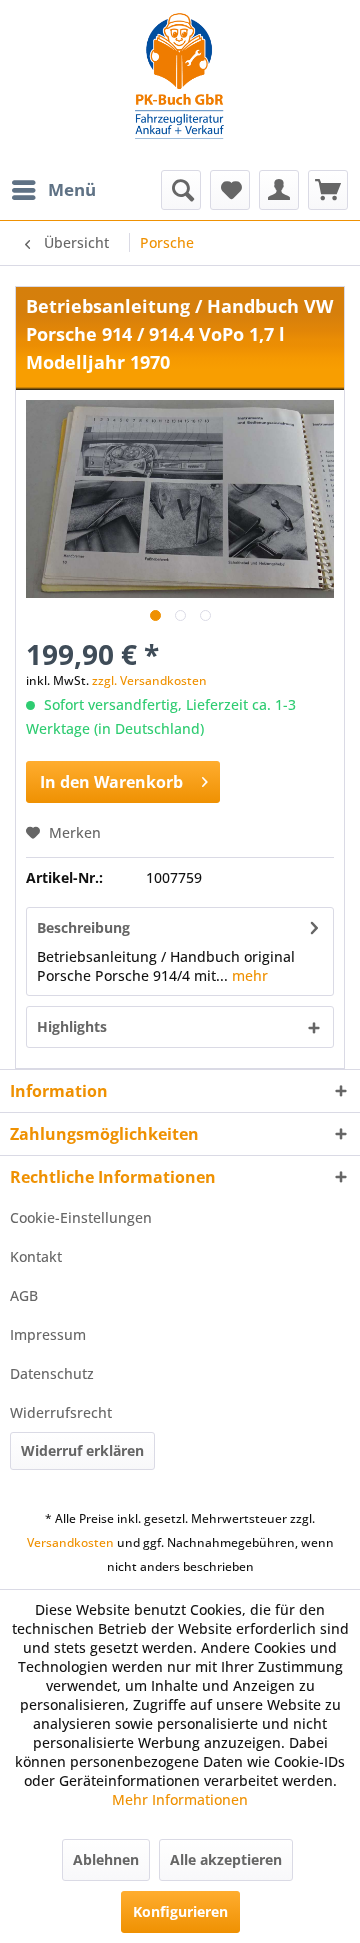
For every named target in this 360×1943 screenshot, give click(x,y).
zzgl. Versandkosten (149, 680)
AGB (24, 1295)
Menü (72, 189)
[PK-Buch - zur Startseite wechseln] (180, 85)
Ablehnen (106, 1859)
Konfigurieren (180, 1911)
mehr (248, 975)
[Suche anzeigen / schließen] (181, 190)
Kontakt (36, 1256)
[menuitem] (53, 190)
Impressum (48, 1334)
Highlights (72, 1026)
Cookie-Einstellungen (81, 1217)
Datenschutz (52, 1373)
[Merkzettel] (230, 190)
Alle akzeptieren (226, 1859)
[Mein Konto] (279, 190)
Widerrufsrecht (61, 1412)
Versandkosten (70, 1542)
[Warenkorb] (328, 190)
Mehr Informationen (180, 1799)
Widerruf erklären (82, 1450)
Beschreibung (83, 927)
